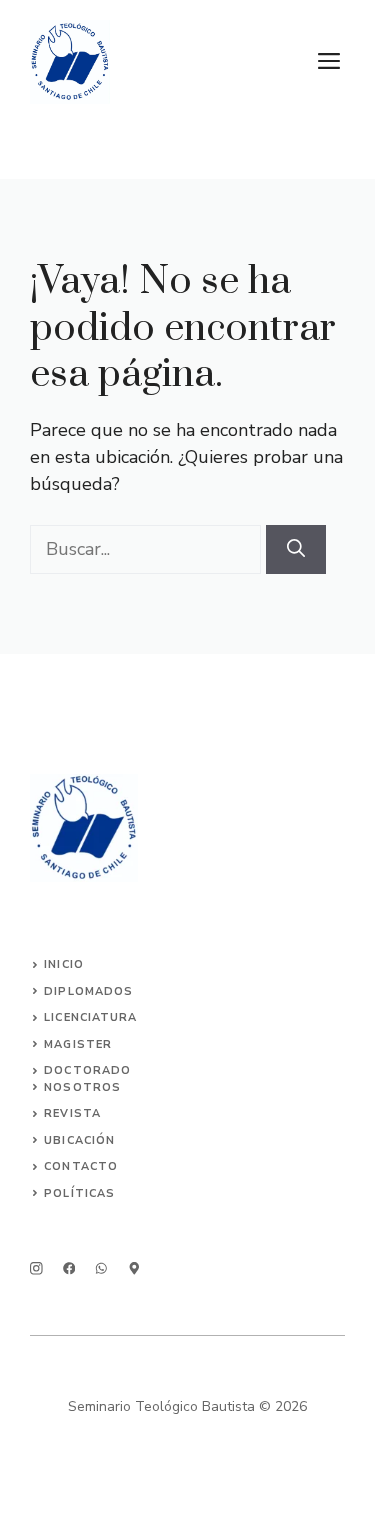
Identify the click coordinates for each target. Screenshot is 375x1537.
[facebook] (101, 1268)
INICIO (64, 964)
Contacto (81, 1166)
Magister (78, 1044)
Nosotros (82, 1087)
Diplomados (88, 991)
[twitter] (69, 1268)
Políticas (79, 1193)
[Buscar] (296, 549)
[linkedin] (134, 1268)
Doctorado (87, 1070)
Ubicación (79, 1140)
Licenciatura (90, 1017)
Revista (72, 1113)
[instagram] (36, 1268)
